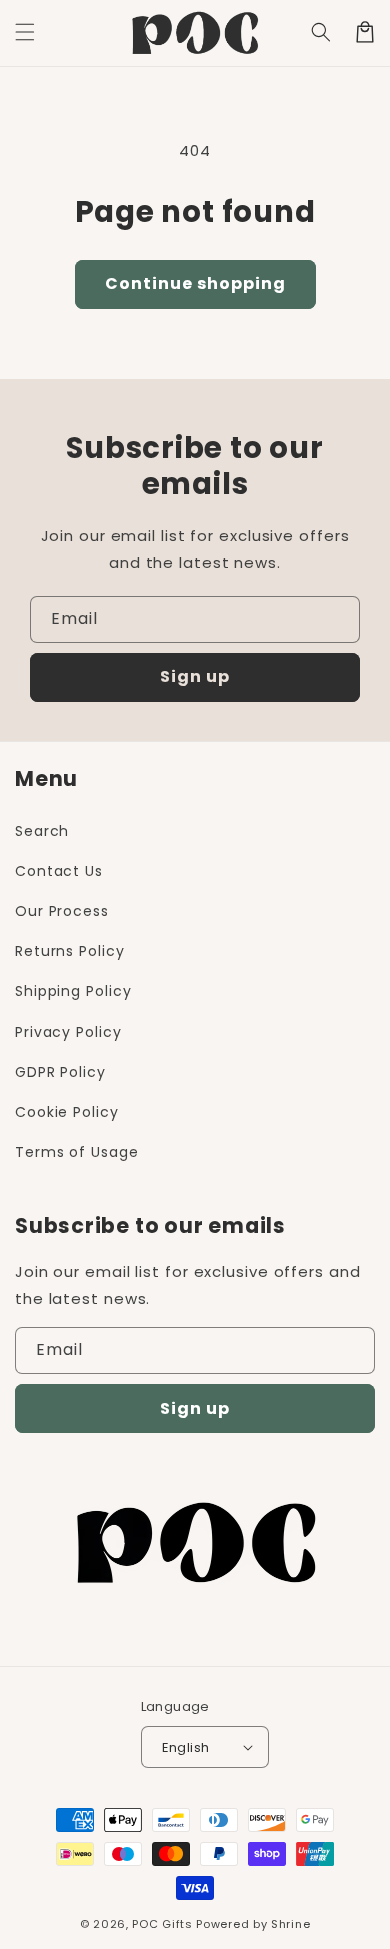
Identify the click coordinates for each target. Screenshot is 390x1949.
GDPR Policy (60, 1072)
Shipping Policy (73, 991)
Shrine (290, 1924)
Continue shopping (195, 283)
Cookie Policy (67, 1112)
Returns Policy (70, 951)
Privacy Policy (68, 1032)
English (186, 1747)
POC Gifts (162, 1924)
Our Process (62, 911)
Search (42, 831)
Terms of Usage (77, 1152)
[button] (321, 32)
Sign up (195, 676)
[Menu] (25, 32)
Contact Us (59, 871)
